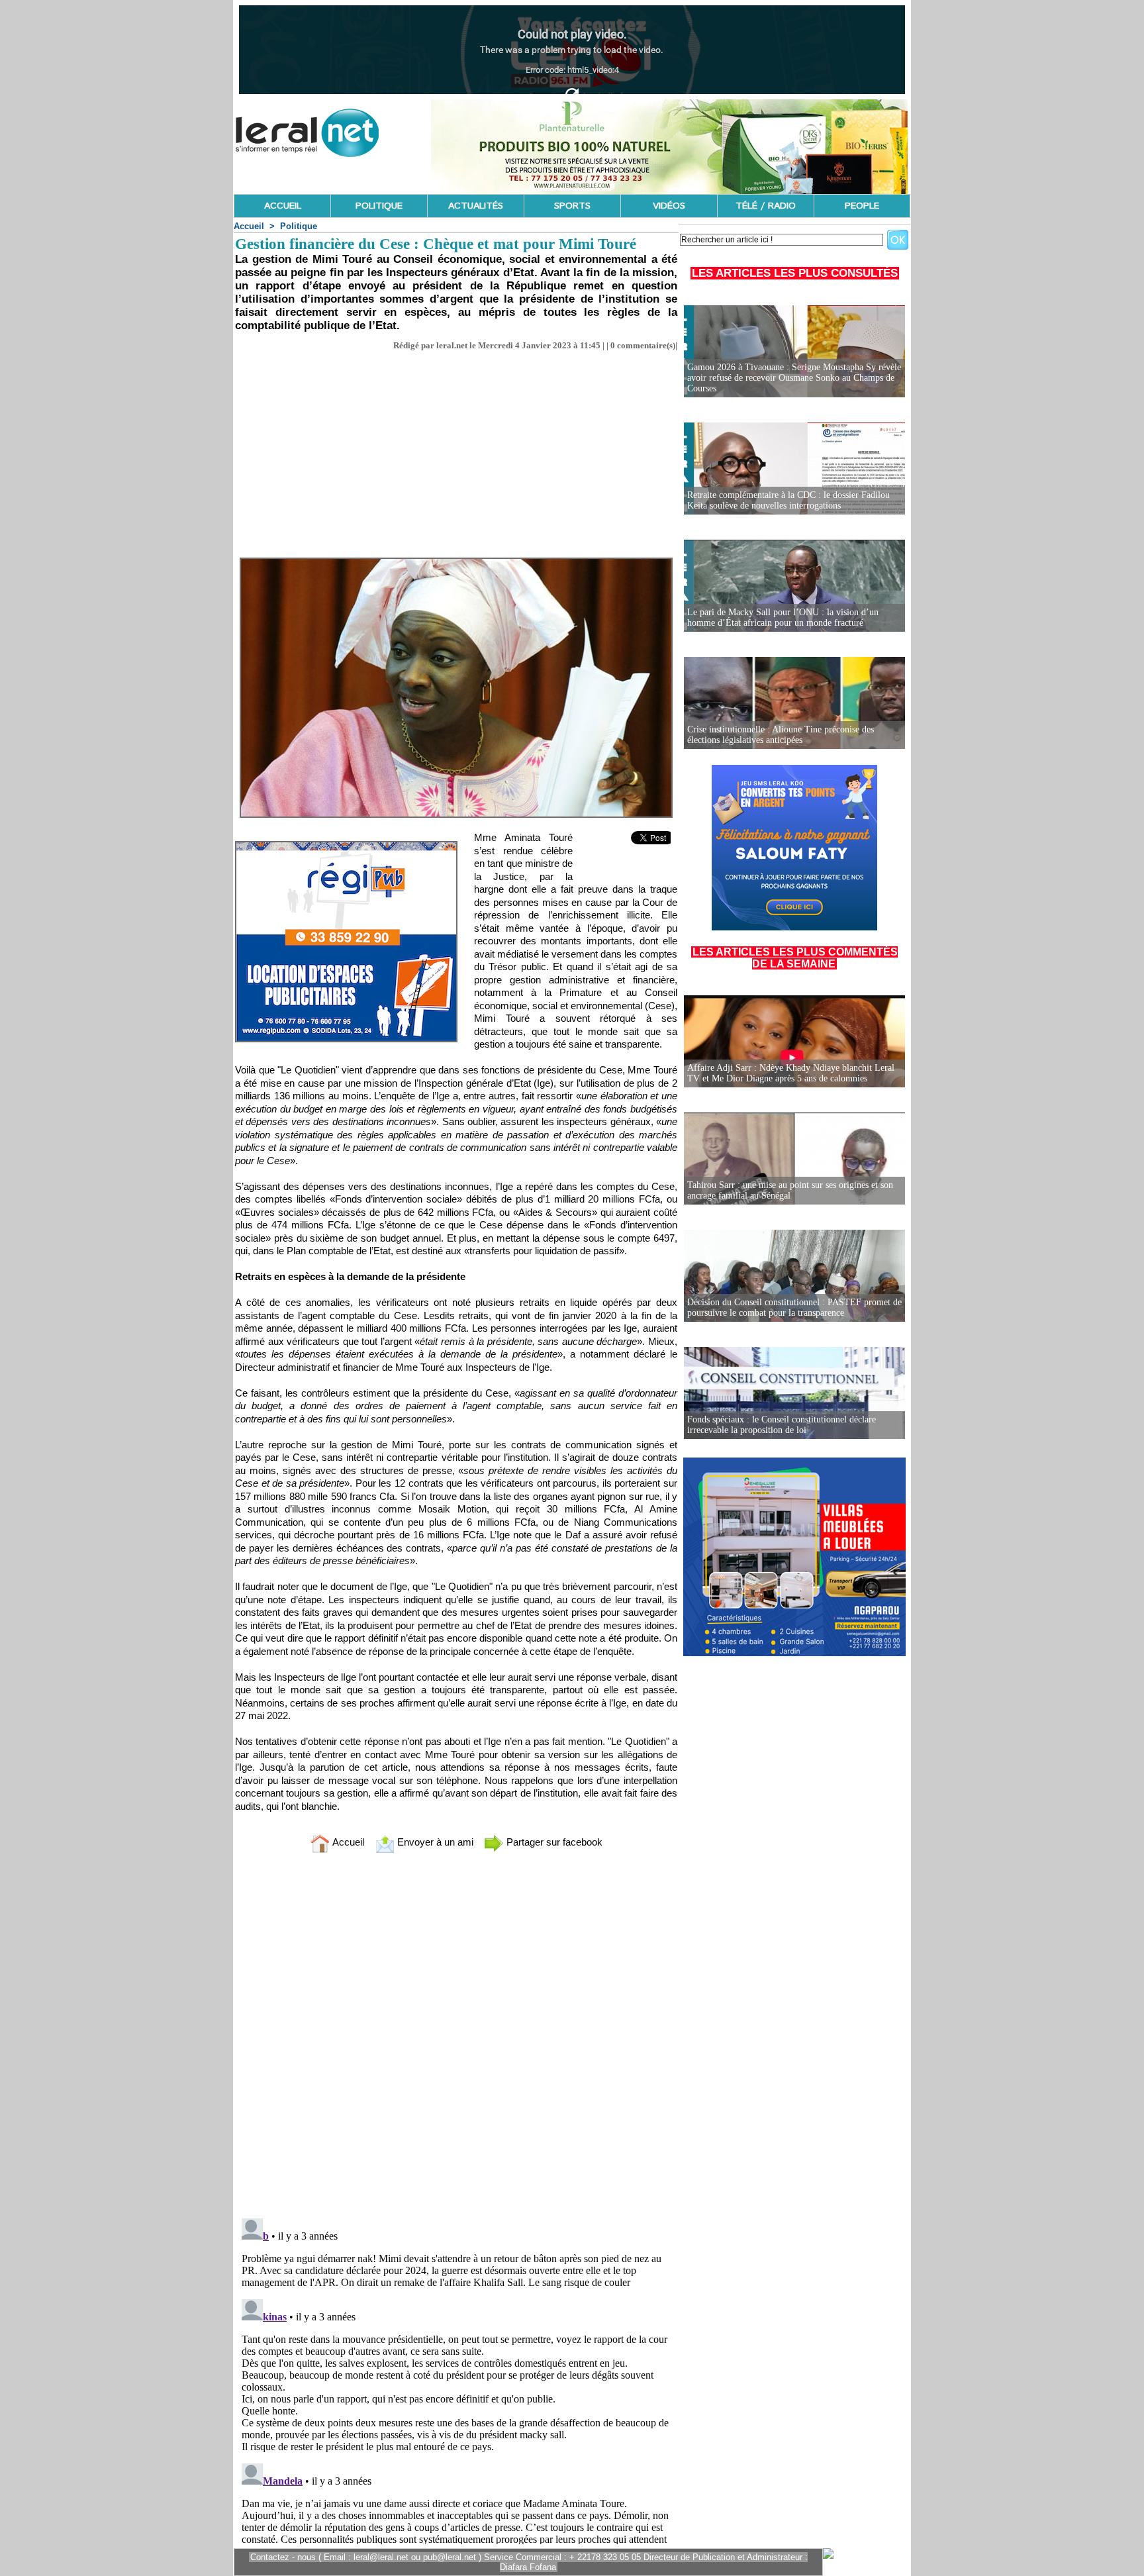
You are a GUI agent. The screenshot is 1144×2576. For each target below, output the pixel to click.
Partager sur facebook (553, 1842)
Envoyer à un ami (434, 1842)
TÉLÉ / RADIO (766, 206)
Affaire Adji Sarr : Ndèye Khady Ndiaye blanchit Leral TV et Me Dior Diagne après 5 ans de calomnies (791, 1073)
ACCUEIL (283, 206)
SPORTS (572, 206)
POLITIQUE (379, 206)
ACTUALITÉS (476, 206)
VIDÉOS (669, 206)
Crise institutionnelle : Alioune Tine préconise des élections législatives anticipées (781, 735)
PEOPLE (862, 206)
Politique (299, 226)
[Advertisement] (456, 450)
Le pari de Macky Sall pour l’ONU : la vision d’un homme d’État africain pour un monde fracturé (783, 618)
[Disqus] (456, 2038)
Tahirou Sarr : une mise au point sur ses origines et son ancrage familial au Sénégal (790, 1190)
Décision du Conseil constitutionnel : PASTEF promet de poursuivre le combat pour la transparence (794, 1308)
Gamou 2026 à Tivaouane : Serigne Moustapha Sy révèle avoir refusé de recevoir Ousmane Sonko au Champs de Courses (794, 378)
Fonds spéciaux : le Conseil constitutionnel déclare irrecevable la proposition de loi (782, 1425)
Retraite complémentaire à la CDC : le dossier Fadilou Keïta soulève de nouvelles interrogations (788, 500)
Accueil (249, 226)
